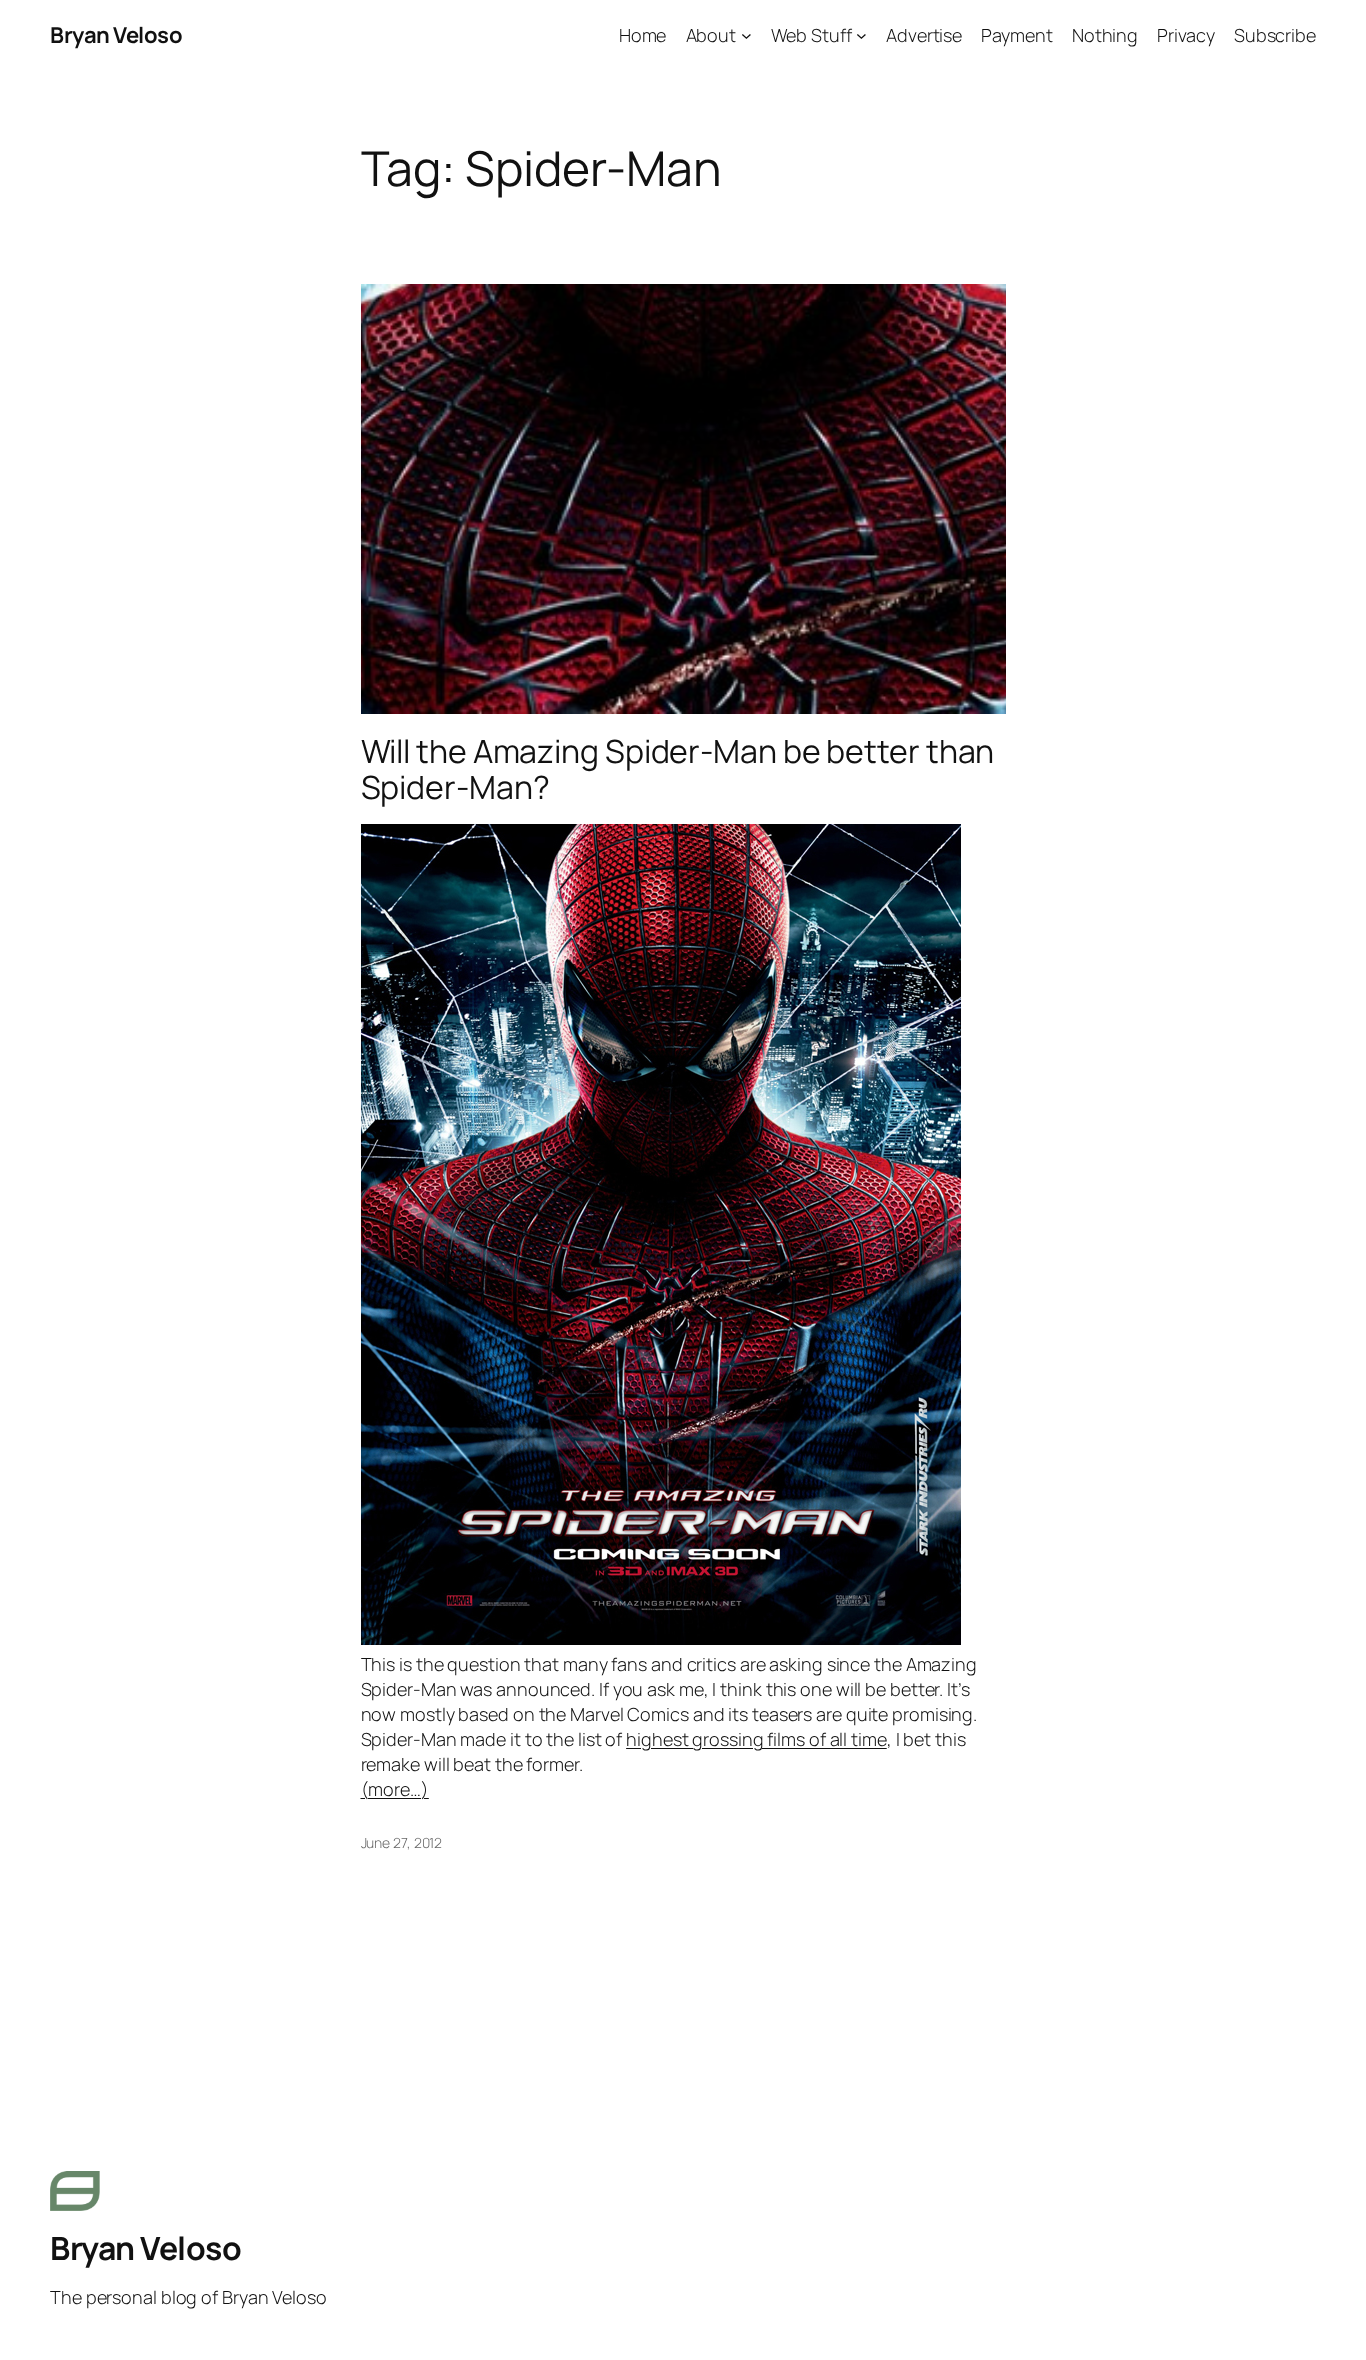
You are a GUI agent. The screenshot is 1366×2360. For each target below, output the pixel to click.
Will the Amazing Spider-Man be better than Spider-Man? (678, 769)
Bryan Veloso (116, 35)
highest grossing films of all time (756, 1739)
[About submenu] (746, 35)
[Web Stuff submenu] (861, 35)
